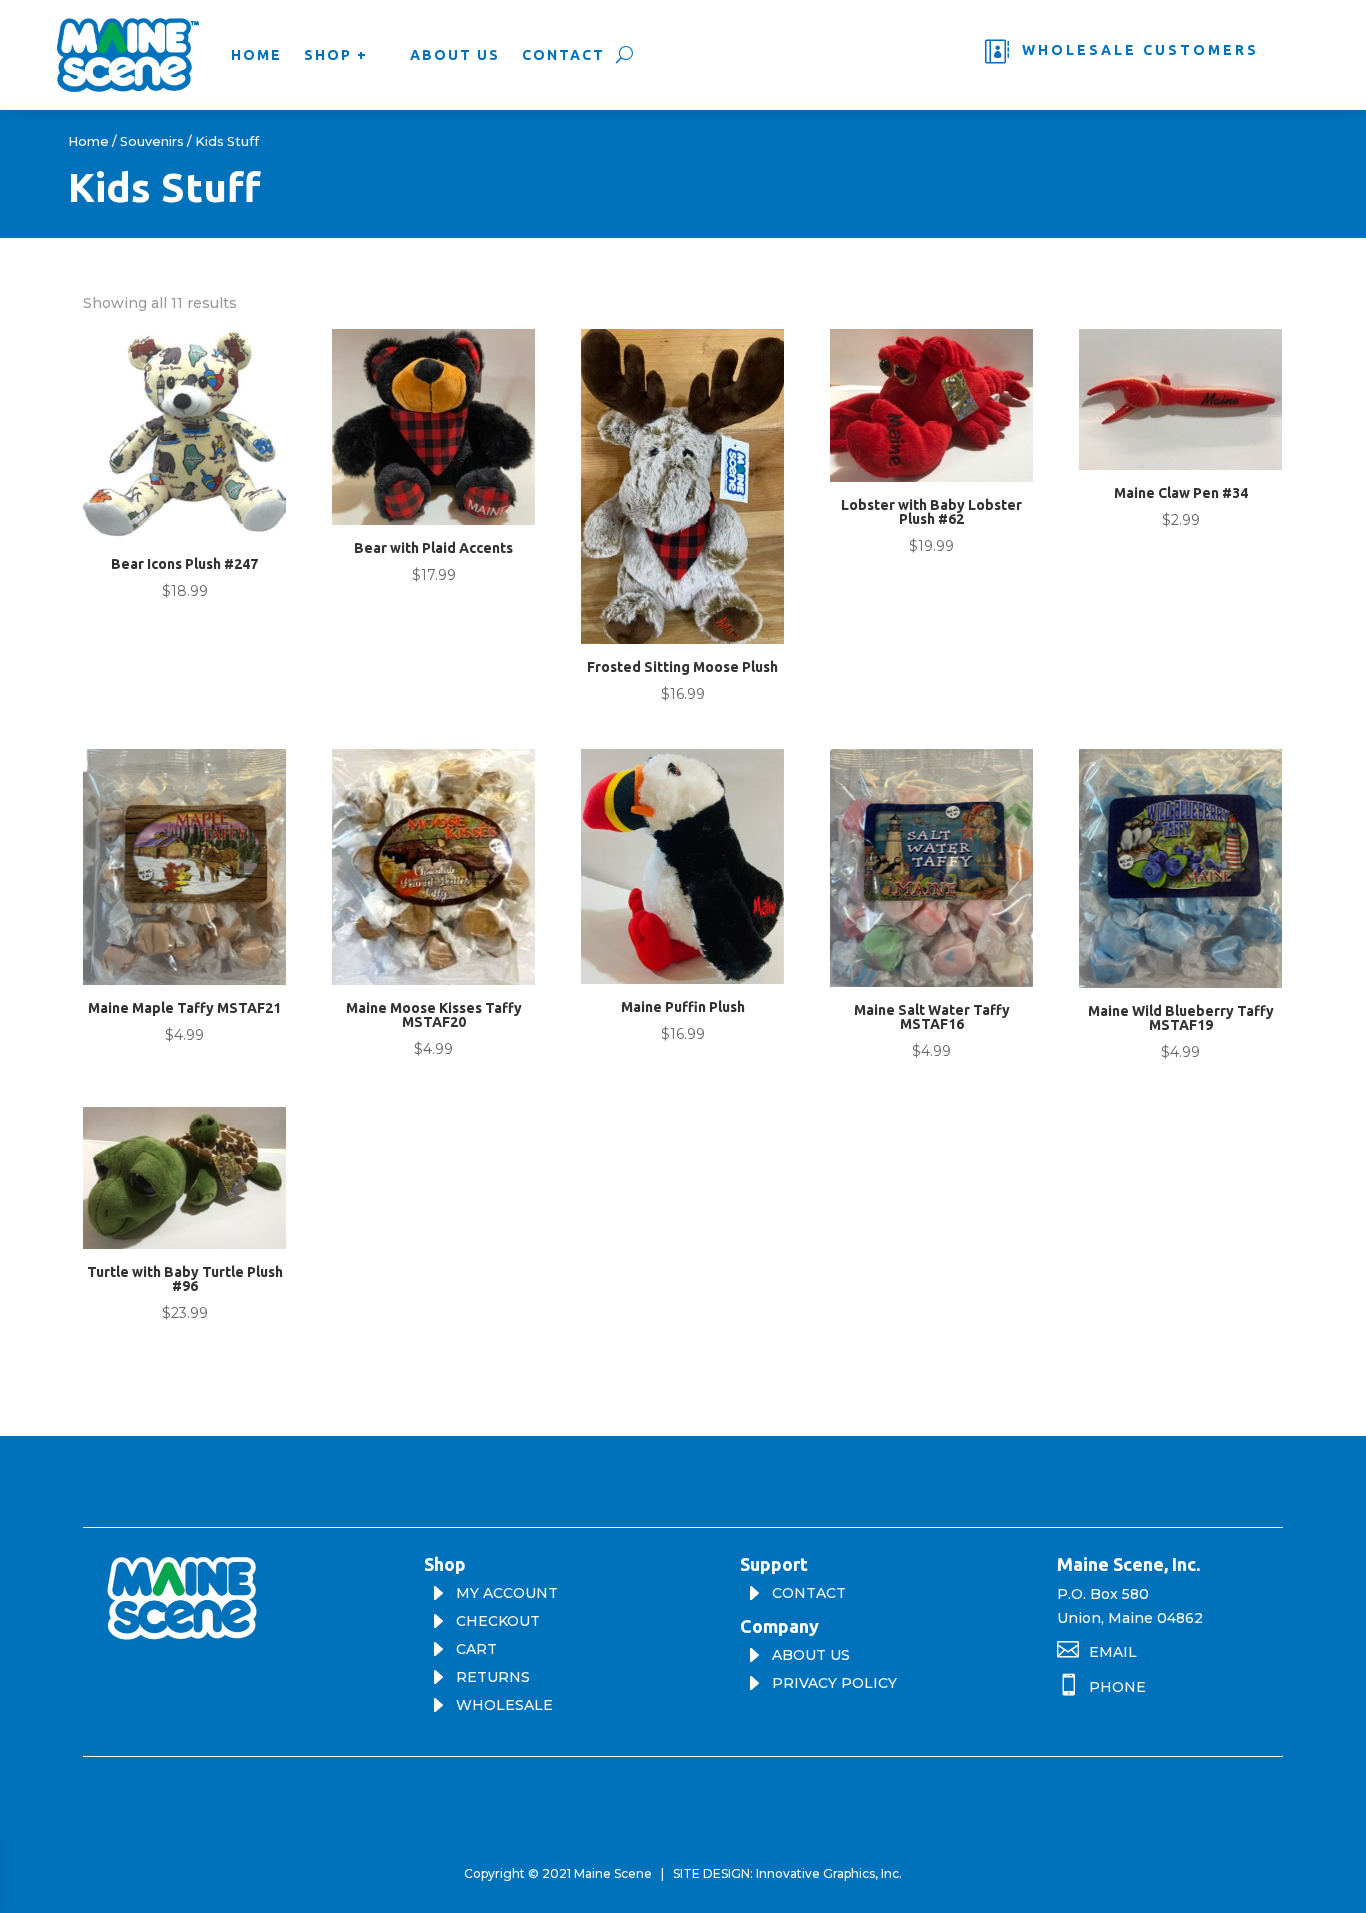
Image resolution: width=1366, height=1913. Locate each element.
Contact (563, 55)
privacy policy (834, 1683)
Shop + (336, 55)
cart (476, 1649)
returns (493, 1677)
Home (256, 55)
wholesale (504, 1705)
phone (1117, 1687)
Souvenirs (152, 141)
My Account (507, 1593)
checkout (498, 1621)
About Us (455, 55)
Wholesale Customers (1140, 50)
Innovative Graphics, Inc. (829, 1873)
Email (1113, 1652)
